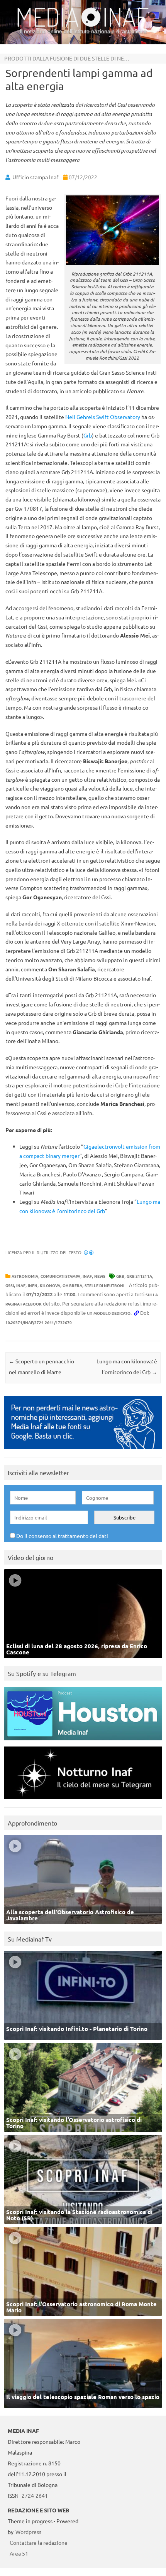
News (100, 1276)
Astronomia (25, 1276)
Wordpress (28, 2532)
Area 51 (19, 2553)
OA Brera (72, 1285)
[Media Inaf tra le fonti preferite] (83, 1451)
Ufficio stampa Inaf (35, 177)
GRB (120, 1276)
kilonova (50, 1285)
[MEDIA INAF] (83, 25)
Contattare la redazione (39, 2542)
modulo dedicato (112, 1313)
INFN (33, 1285)
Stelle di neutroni (104, 1285)
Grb (88, 435)
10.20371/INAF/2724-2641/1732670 (39, 1322)
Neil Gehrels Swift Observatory (103, 417)
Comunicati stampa (60, 1276)
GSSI (10, 1285)
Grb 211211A (139, 1276)
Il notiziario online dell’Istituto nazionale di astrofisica (83, 31)
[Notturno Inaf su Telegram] (83, 1801)
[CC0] (89, 1252)
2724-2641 (35, 2495)
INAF (87, 1276)
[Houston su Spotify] (83, 1742)
